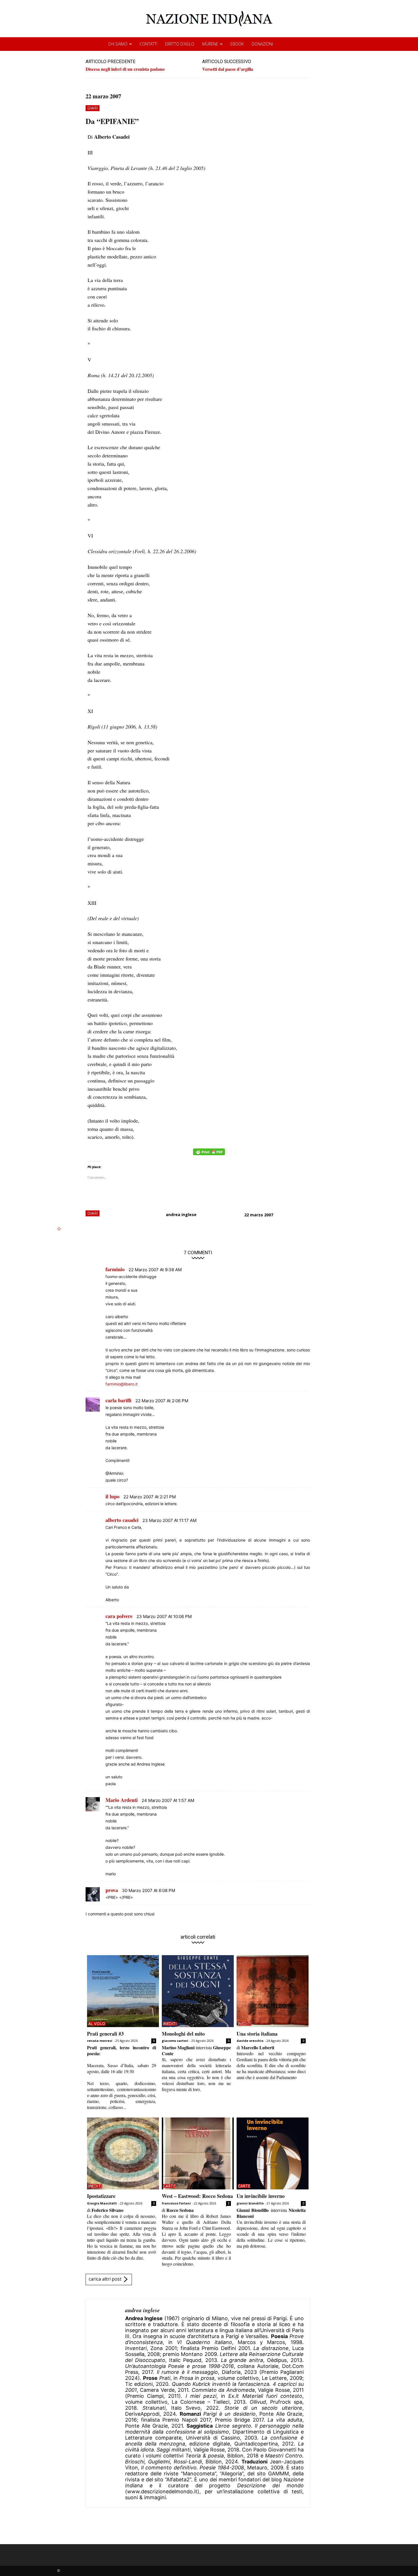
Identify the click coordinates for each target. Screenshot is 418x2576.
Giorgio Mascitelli (102, 2203)
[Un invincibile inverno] (273, 2153)
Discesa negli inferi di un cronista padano (125, 69)
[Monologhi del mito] (198, 1991)
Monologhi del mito (183, 2034)
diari (93, 108)
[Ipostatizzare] (123, 2153)
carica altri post (105, 2279)
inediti (170, 2024)
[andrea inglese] (105, 2403)
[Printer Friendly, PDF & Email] (209, 1155)
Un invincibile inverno (261, 2196)
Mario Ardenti (122, 1800)
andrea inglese (181, 1215)
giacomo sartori (175, 2041)
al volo (97, 2024)
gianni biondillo (250, 2203)
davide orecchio (250, 2041)
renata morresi (100, 2041)
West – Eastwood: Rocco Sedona (197, 2196)
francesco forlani (176, 2203)
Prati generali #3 (105, 2034)
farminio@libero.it (122, 1384)
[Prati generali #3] (123, 1991)
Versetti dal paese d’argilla (228, 69)
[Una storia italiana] (273, 1991)
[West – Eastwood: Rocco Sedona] (198, 2153)
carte (169, 2186)
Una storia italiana (257, 2034)
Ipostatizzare (101, 2196)
